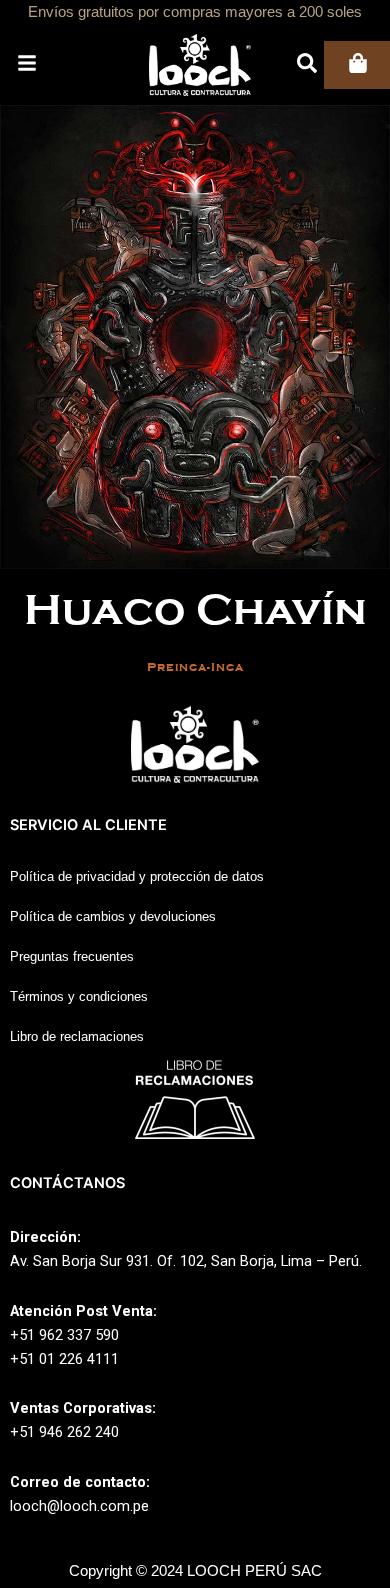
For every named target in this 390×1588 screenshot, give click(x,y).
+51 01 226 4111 (64, 1359)
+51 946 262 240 (64, 1432)
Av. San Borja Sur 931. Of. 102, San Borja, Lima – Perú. (186, 1261)
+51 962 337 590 (64, 1335)
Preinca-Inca (195, 667)
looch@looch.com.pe (79, 1506)
